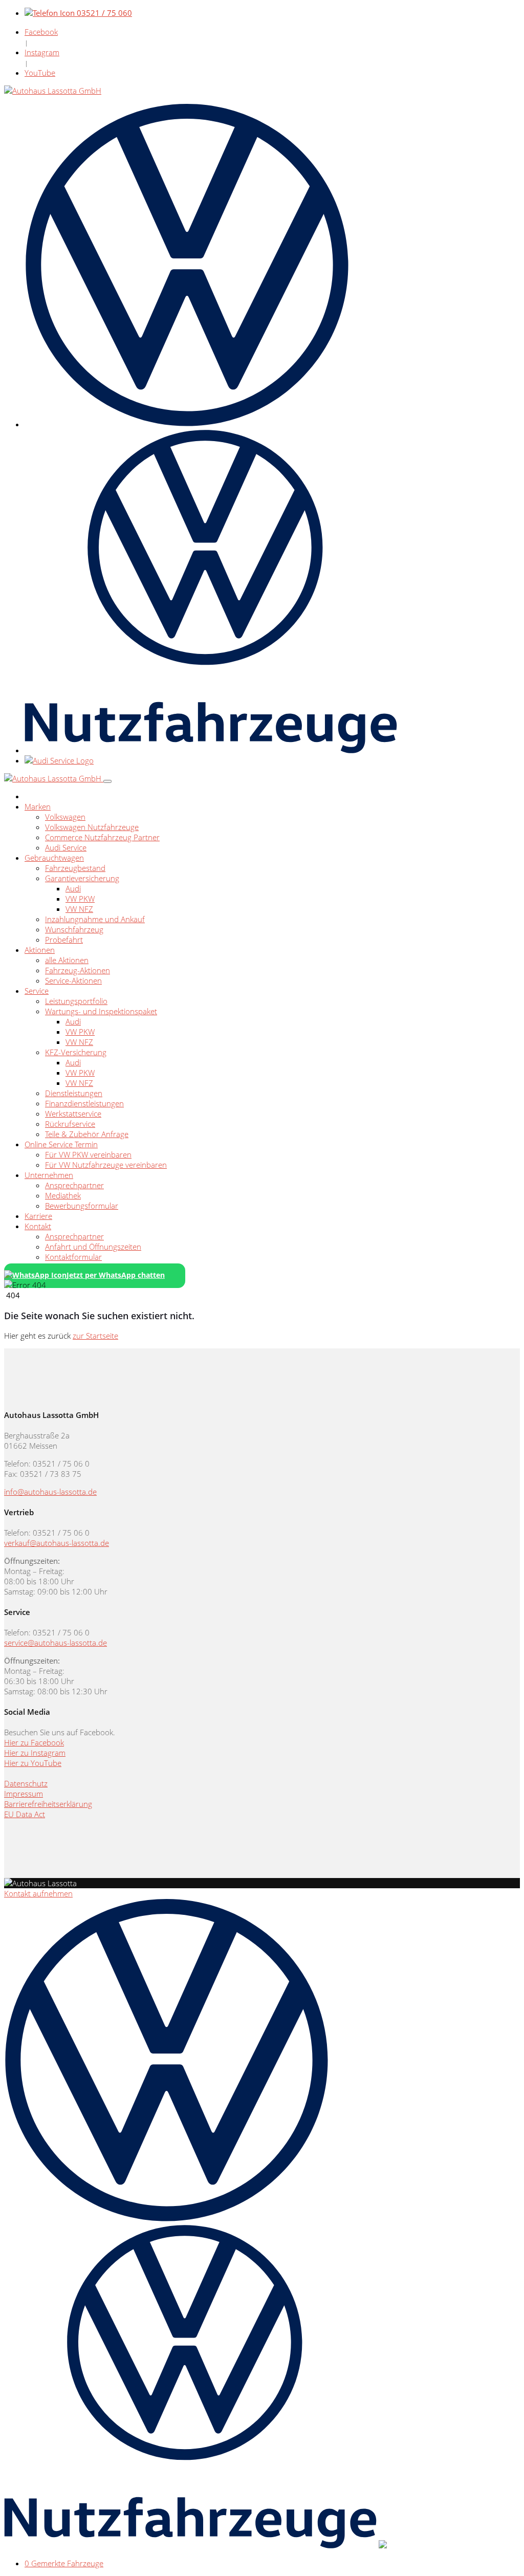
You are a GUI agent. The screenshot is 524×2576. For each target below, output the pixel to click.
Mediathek (63, 1195)
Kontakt (38, 1226)
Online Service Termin (61, 1144)
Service (37, 991)
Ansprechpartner (74, 1185)
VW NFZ (79, 909)
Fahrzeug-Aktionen (78, 970)
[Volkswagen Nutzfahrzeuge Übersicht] (211, 750)
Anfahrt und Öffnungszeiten (93, 1247)
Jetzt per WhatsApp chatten (116, 1275)
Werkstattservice (73, 1114)
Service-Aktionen (73, 980)
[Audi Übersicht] (59, 760)
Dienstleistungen (74, 1093)
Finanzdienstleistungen (84, 1103)
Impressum (24, 1794)
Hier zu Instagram (35, 1753)
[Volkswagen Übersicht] (187, 424)
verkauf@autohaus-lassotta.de (57, 1543)
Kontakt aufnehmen (38, 1893)
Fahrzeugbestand (75, 868)
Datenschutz (26, 1783)
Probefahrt (64, 940)
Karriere (38, 1216)
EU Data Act (25, 1814)
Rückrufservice (70, 1124)
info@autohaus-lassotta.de (50, 1492)
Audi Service (66, 847)
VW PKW (80, 899)
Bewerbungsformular (82, 1206)
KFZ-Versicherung (76, 1052)
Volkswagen (65, 817)
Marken (38, 806)
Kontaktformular (73, 1257)
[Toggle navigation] (107, 781)
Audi (73, 888)
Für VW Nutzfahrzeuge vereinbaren (106, 1165)
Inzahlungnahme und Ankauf (95, 919)
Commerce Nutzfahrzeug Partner (102, 837)
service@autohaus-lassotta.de (56, 1643)
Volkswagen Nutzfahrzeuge (92, 827)
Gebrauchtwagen (54, 858)
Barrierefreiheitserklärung (48, 1804)
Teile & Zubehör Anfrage (87, 1134)
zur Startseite (95, 1336)
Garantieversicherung (82, 878)
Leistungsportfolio (76, 1001)
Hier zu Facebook (34, 1742)
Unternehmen (49, 1175)
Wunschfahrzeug (74, 929)
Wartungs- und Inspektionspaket (101, 1011)
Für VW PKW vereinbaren (88, 1154)
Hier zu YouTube (33, 1763)
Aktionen (40, 950)
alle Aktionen (67, 960)
